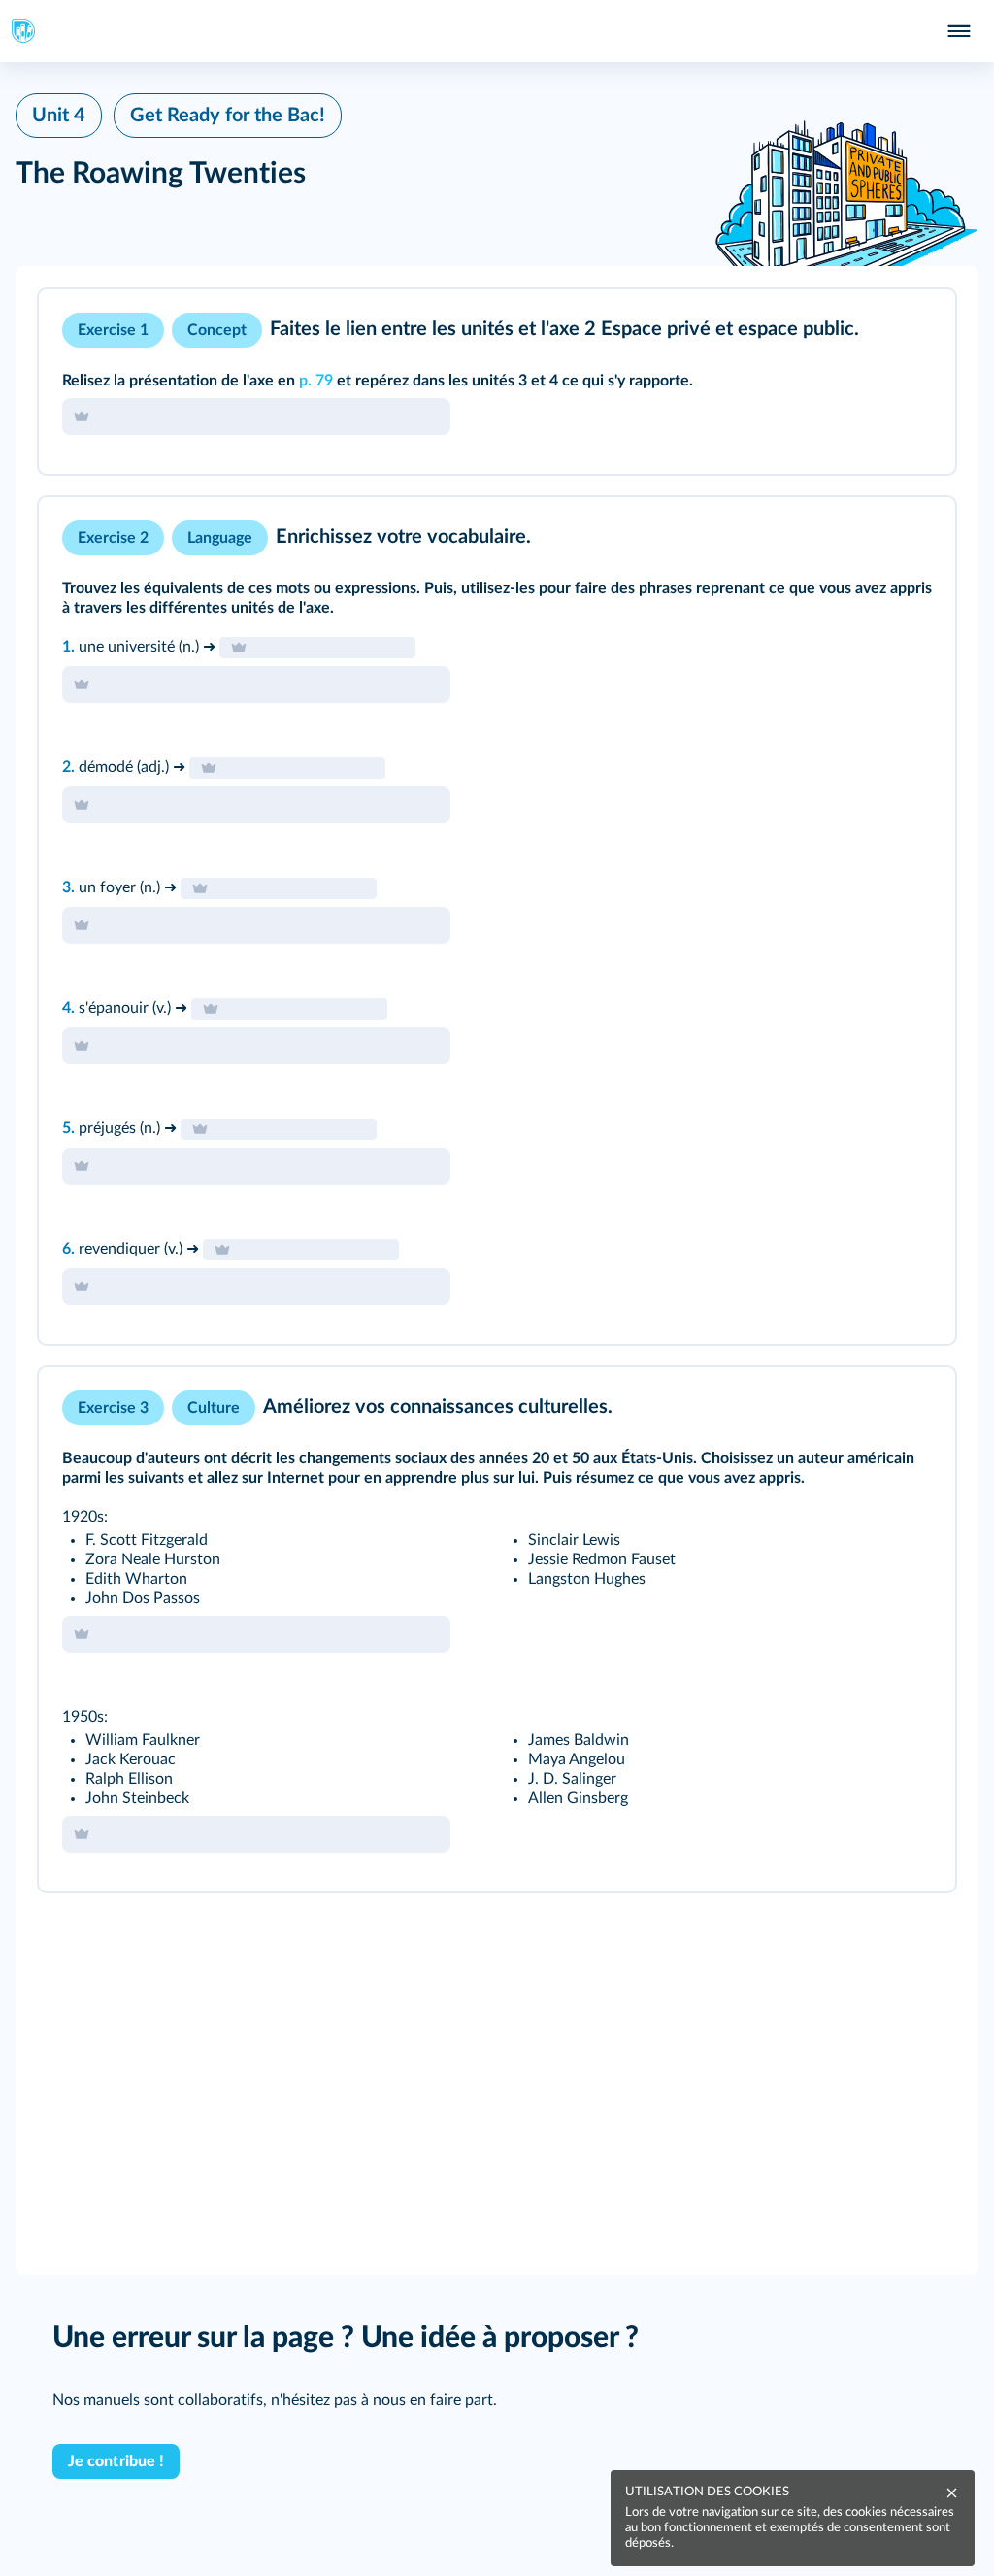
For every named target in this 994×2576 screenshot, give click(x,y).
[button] (497, 382)
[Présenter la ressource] (911, 330)
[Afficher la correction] (860, 330)
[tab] (860, 330)
